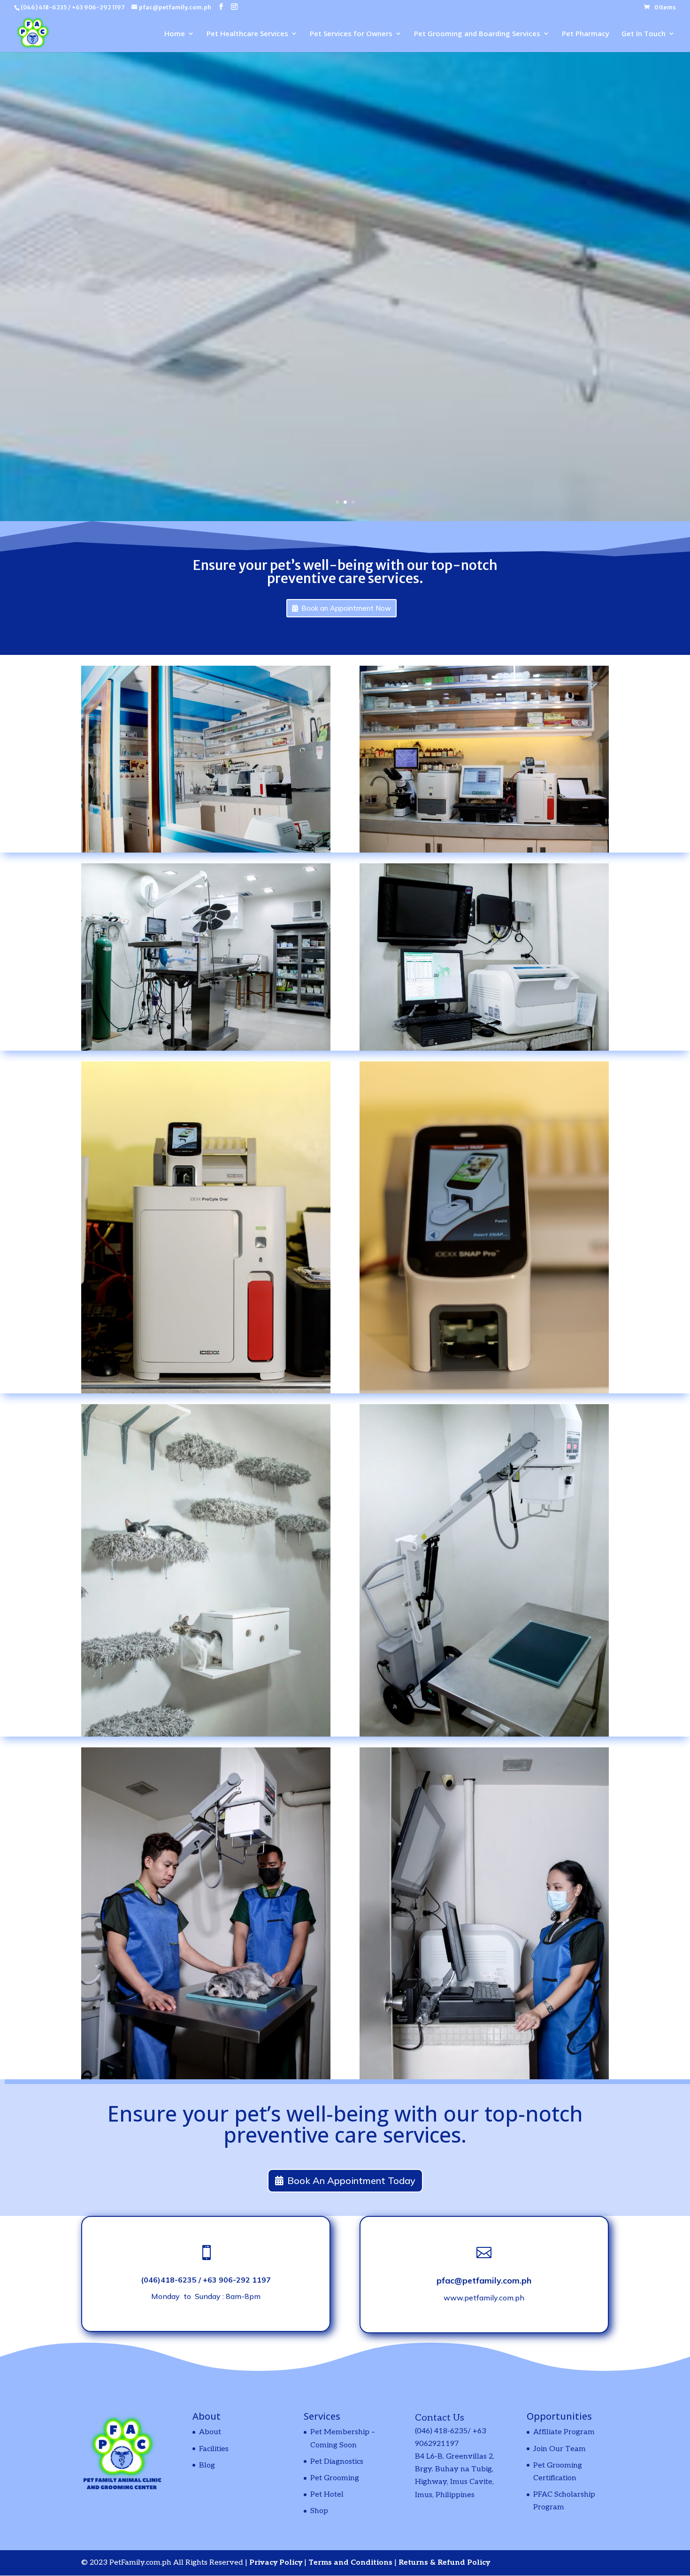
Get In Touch (644, 34)
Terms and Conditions (351, 2563)
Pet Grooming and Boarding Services (477, 34)
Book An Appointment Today (351, 2180)
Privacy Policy (277, 2563)
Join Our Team (560, 2449)
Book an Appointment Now (346, 608)
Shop (319, 2511)
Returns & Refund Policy (444, 2563)
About (210, 2432)
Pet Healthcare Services (247, 34)
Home (175, 34)
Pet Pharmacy (586, 34)
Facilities (214, 2449)
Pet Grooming (335, 2478)
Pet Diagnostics (337, 2462)
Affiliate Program (564, 2432)
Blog (207, 2465)
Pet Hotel (327, 2495)
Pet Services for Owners (351, 34)
